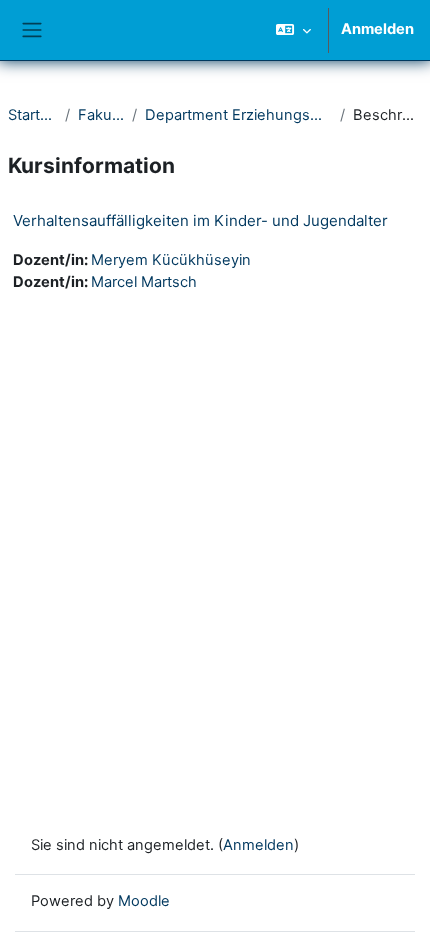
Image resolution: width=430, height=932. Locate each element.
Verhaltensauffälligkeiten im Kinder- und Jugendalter (200, 220)
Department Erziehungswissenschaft (238, 115)
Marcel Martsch (144, 282)
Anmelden (377, 29)
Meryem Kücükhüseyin (171, 260)
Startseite (32, 115)
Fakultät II (101, 115)
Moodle (144, 901)
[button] (293, 30)
